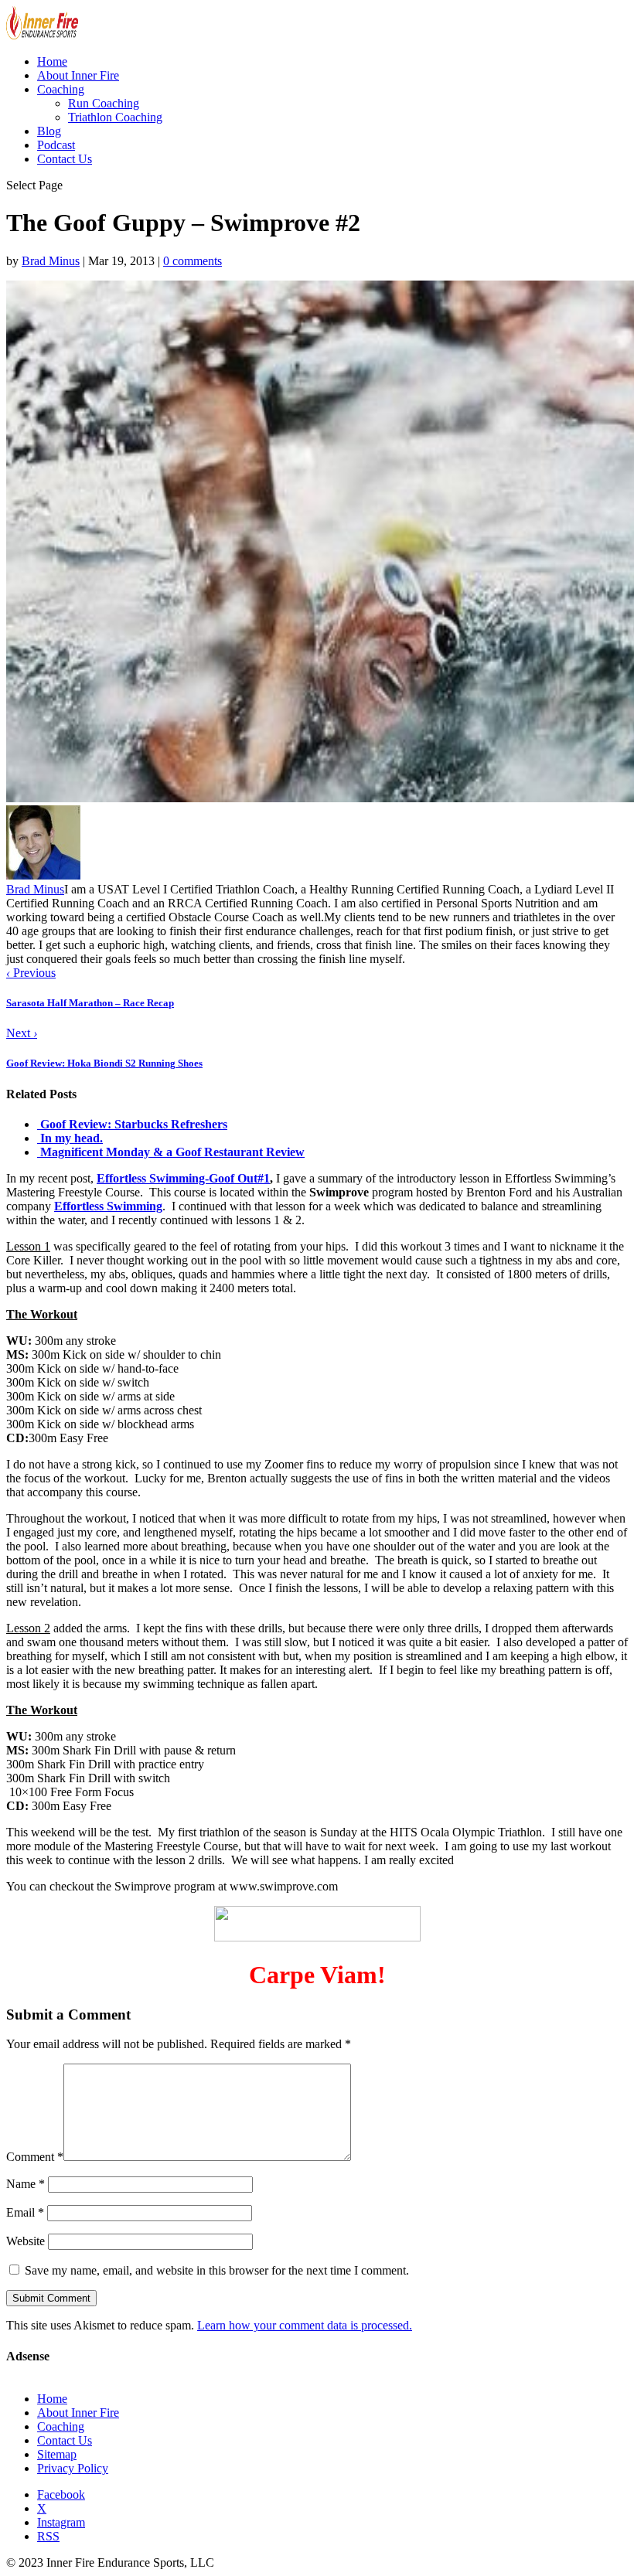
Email (25, 2212)
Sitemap (57, 2454)
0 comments (193, 261)
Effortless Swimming (108, 1206)
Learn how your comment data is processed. (305, 2325)
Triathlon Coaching (115, 117)
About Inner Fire (78, 75)
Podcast (56, 145)
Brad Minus (51, 261)
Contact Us (65, 159)
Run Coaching (104, 103)
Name (26, 2184)
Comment (35, 2157)
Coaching (61, 89)
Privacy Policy (73, 2468)
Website (26, 2241)
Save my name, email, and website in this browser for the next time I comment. (217, 2270)
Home (52, 61)
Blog (49, 131)
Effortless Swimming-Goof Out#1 (183, 1178)
